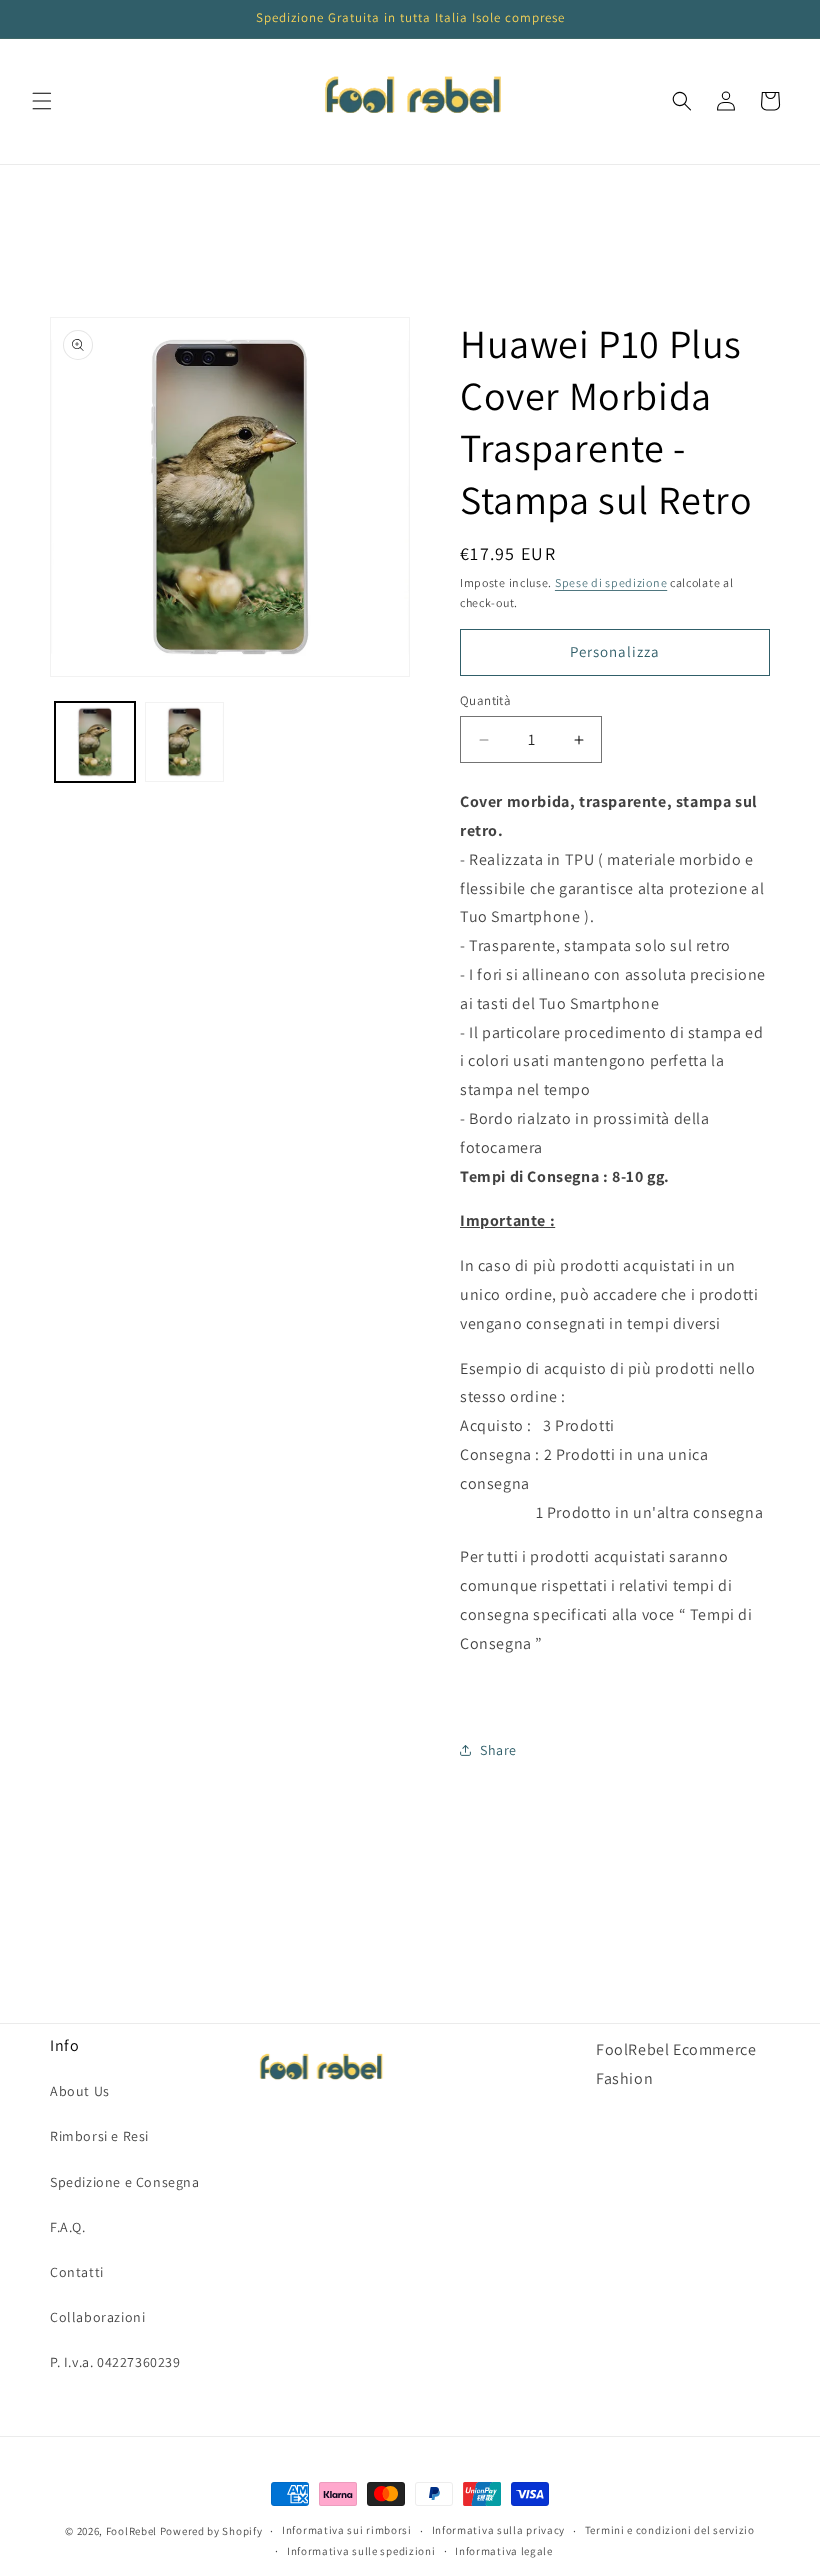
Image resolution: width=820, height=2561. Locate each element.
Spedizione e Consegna (125, 2182)
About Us (80, 2091)
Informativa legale (504, 2551)
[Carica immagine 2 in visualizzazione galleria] (185, 742)
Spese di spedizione (611, 582)
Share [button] (498, 1750)
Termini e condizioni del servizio (670, 2530)
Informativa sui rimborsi (347, 2530)
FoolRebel (131, 2531)
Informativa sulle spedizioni (361, 2551)
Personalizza (615, 651)
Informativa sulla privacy (499, 2530)
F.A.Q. (68, 2227)
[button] (42, 101)
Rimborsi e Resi (99, 2136)
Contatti (77, 2272)
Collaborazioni (97, 2317)
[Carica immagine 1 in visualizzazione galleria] (95, 742)
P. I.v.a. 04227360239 (115, 2362)
